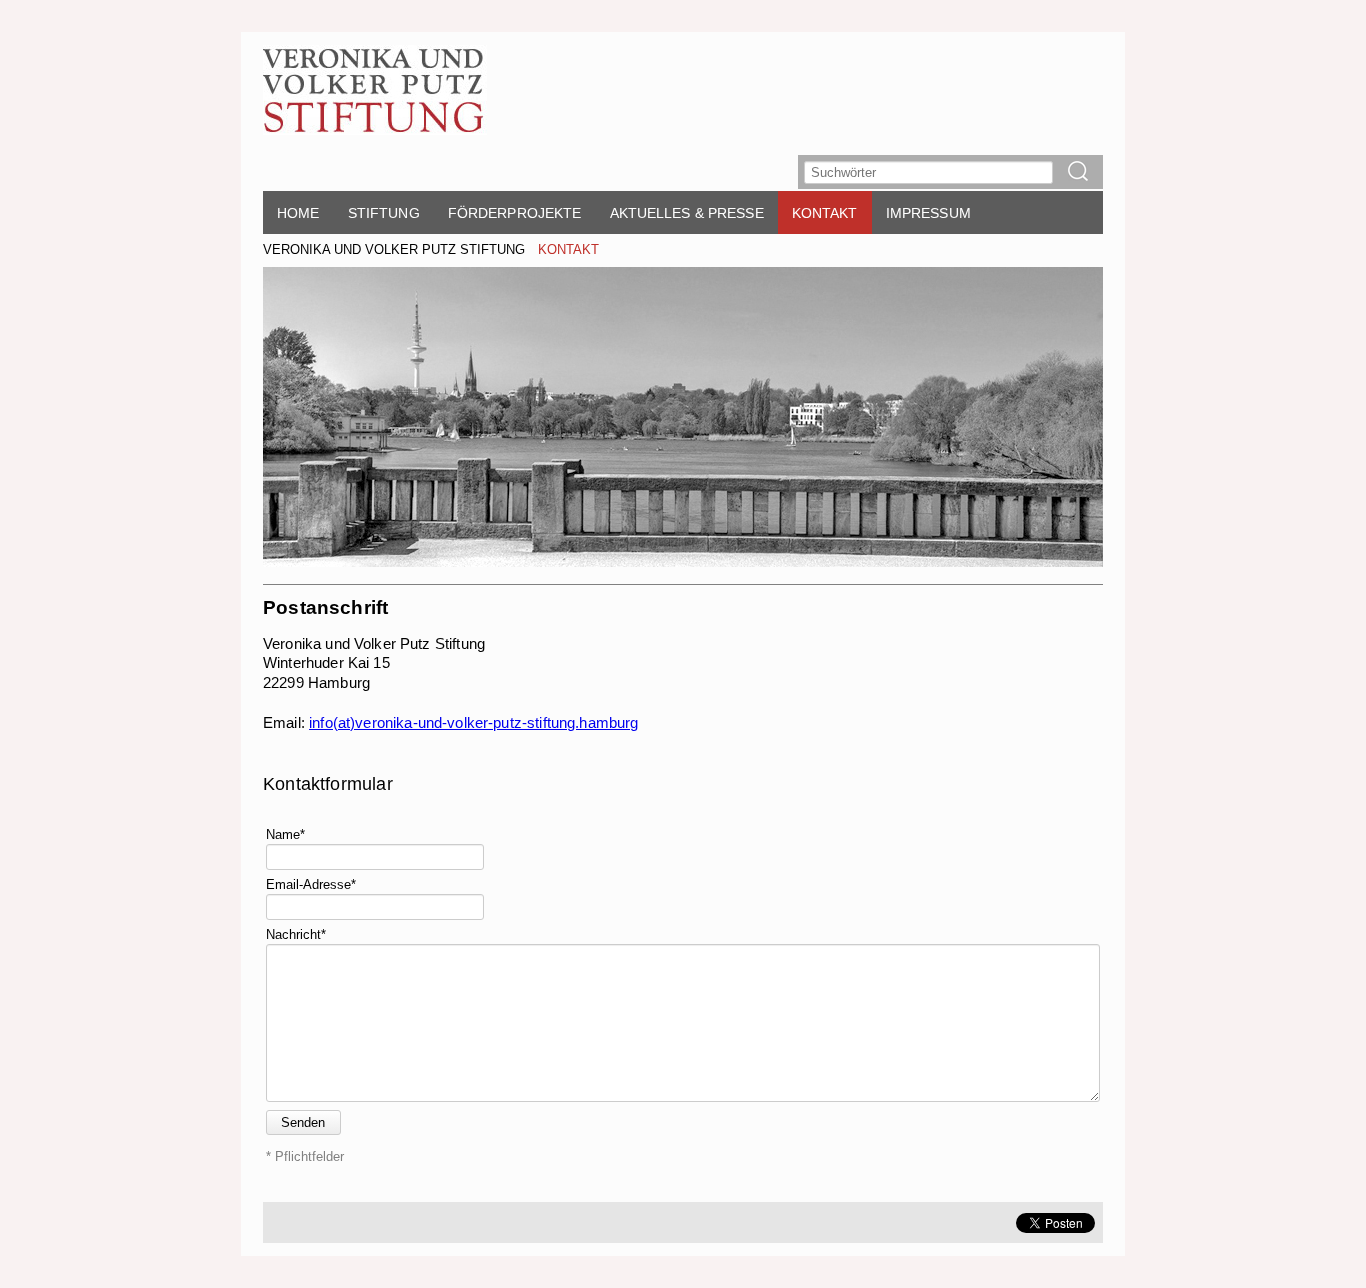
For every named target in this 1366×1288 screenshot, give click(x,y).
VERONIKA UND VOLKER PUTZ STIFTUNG (394, 249)
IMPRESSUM (928, 213)
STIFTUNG (384, 213)
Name (285, 833)
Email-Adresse (311, 883)
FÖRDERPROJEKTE (515, 213)
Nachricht (296, 933)
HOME (298, 213)
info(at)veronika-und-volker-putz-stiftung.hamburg (473, 722)
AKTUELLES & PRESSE (687, 213)
